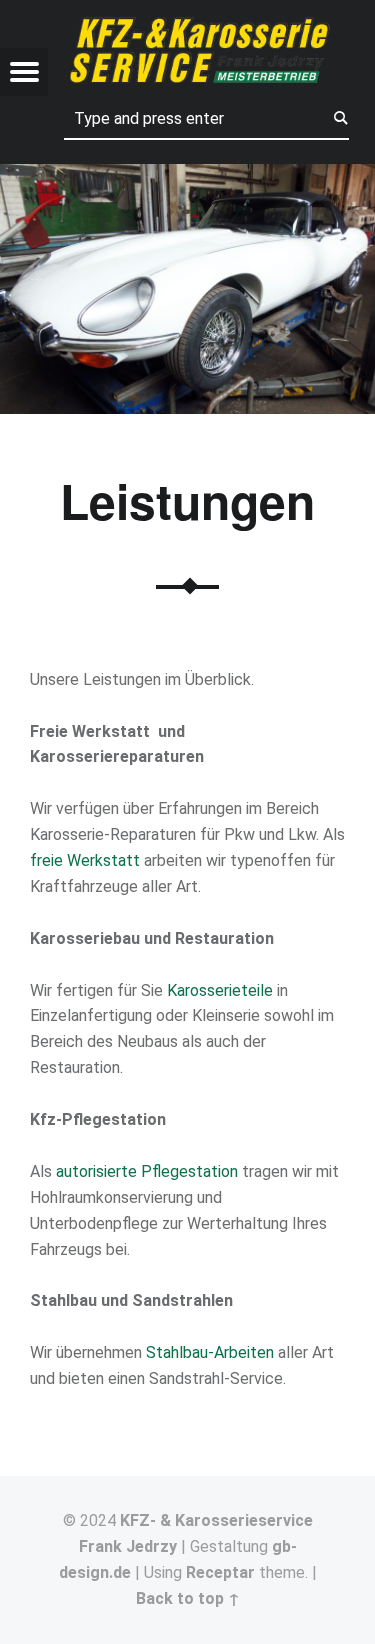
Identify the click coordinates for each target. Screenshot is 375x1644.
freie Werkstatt (85, 860)
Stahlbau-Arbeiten (210, 1352)
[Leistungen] (187, 176)
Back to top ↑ (188, 1598)
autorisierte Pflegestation (147, 1171)
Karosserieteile (220, 990)
